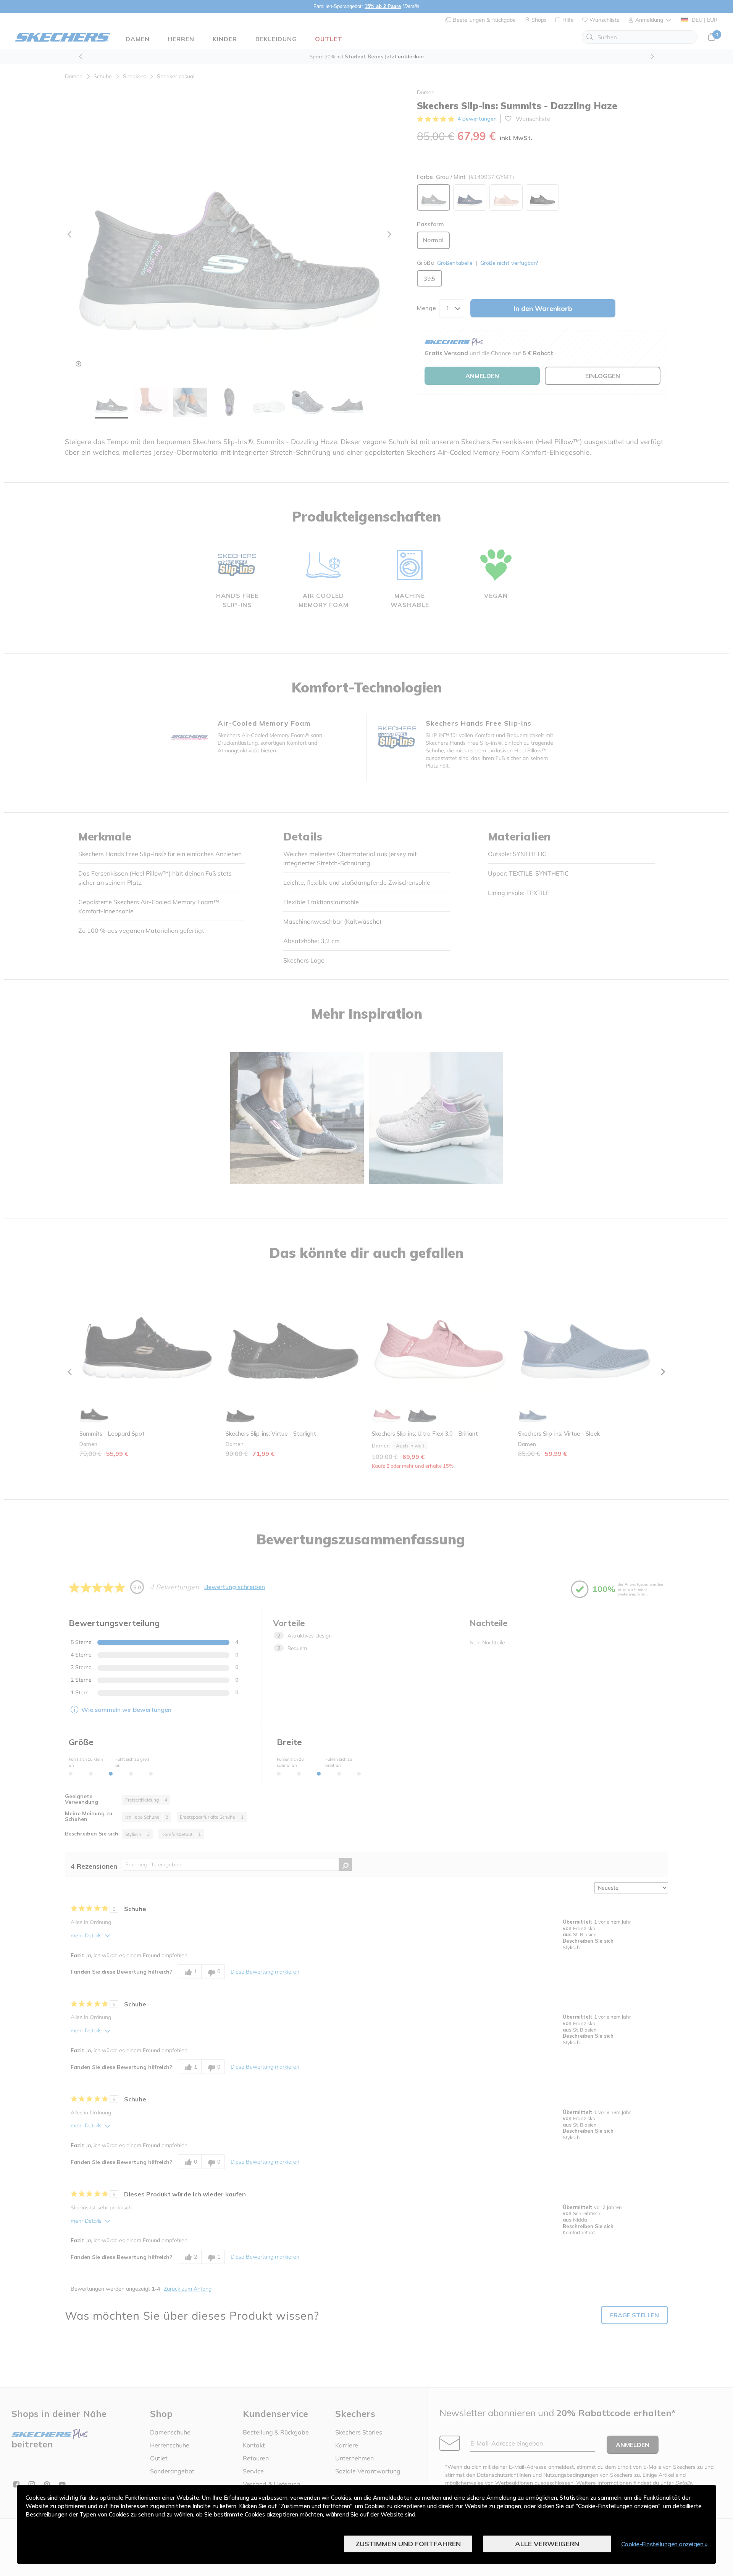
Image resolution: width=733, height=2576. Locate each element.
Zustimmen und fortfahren (408, 2544)
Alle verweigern (547, 2544)
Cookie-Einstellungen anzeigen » (664, 2544)
